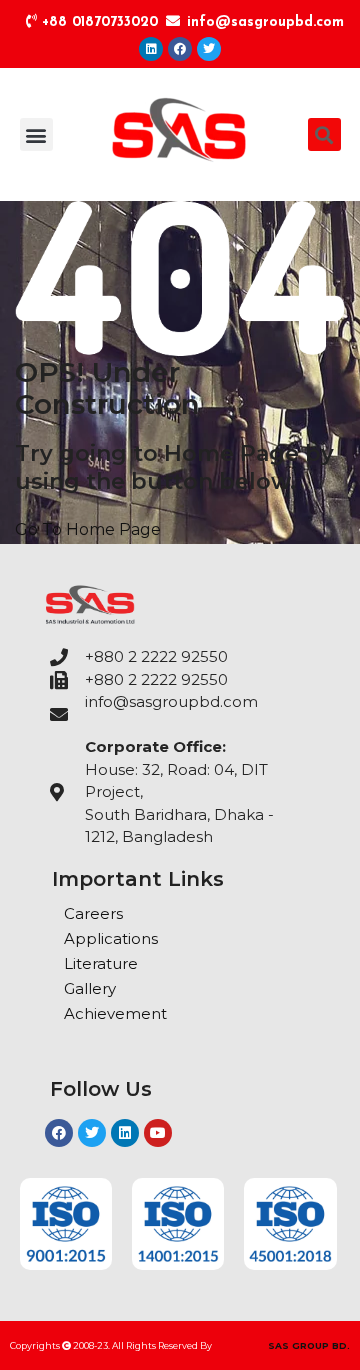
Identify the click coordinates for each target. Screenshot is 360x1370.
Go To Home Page (88, 529)
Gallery (90, 988)
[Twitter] (209, 49)
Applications (111, 938)
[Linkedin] (151, 49)
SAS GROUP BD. (309, 1345)
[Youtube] (158, 1133)
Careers (93, 913)
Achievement (115, 1013)
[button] (36, 134)
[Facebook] (180, 49)
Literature (101, 963)
